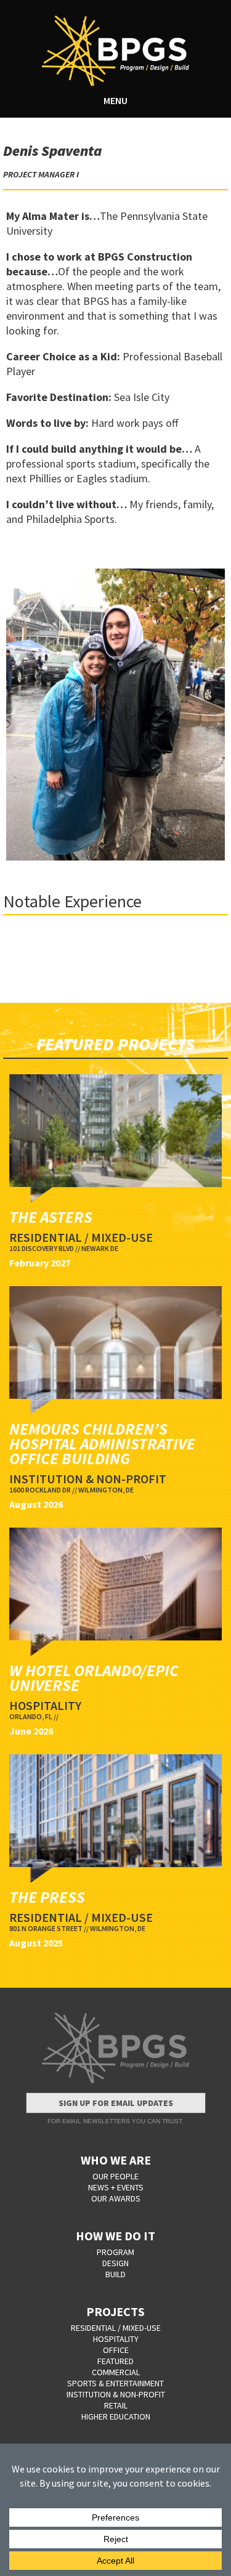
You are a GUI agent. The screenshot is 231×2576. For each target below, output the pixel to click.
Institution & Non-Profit (116, 2394)
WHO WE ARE (116, 2160)
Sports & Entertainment (115, 2383)
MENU (115, 100)
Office (116, 2350)
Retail (116, 2405)
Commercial (116, 2372)
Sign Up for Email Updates (116, 2103)
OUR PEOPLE (115, 2176)
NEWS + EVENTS (116, 2187)
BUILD (115, 2274)
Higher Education (116, 2416)
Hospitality (116, 2339)
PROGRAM (115, 2252)
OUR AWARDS (116, 2198)
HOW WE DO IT (115, 2236)
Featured (115, 2361)
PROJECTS (115, 2311)
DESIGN (115, 2263)
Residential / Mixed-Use (116, 2328)
